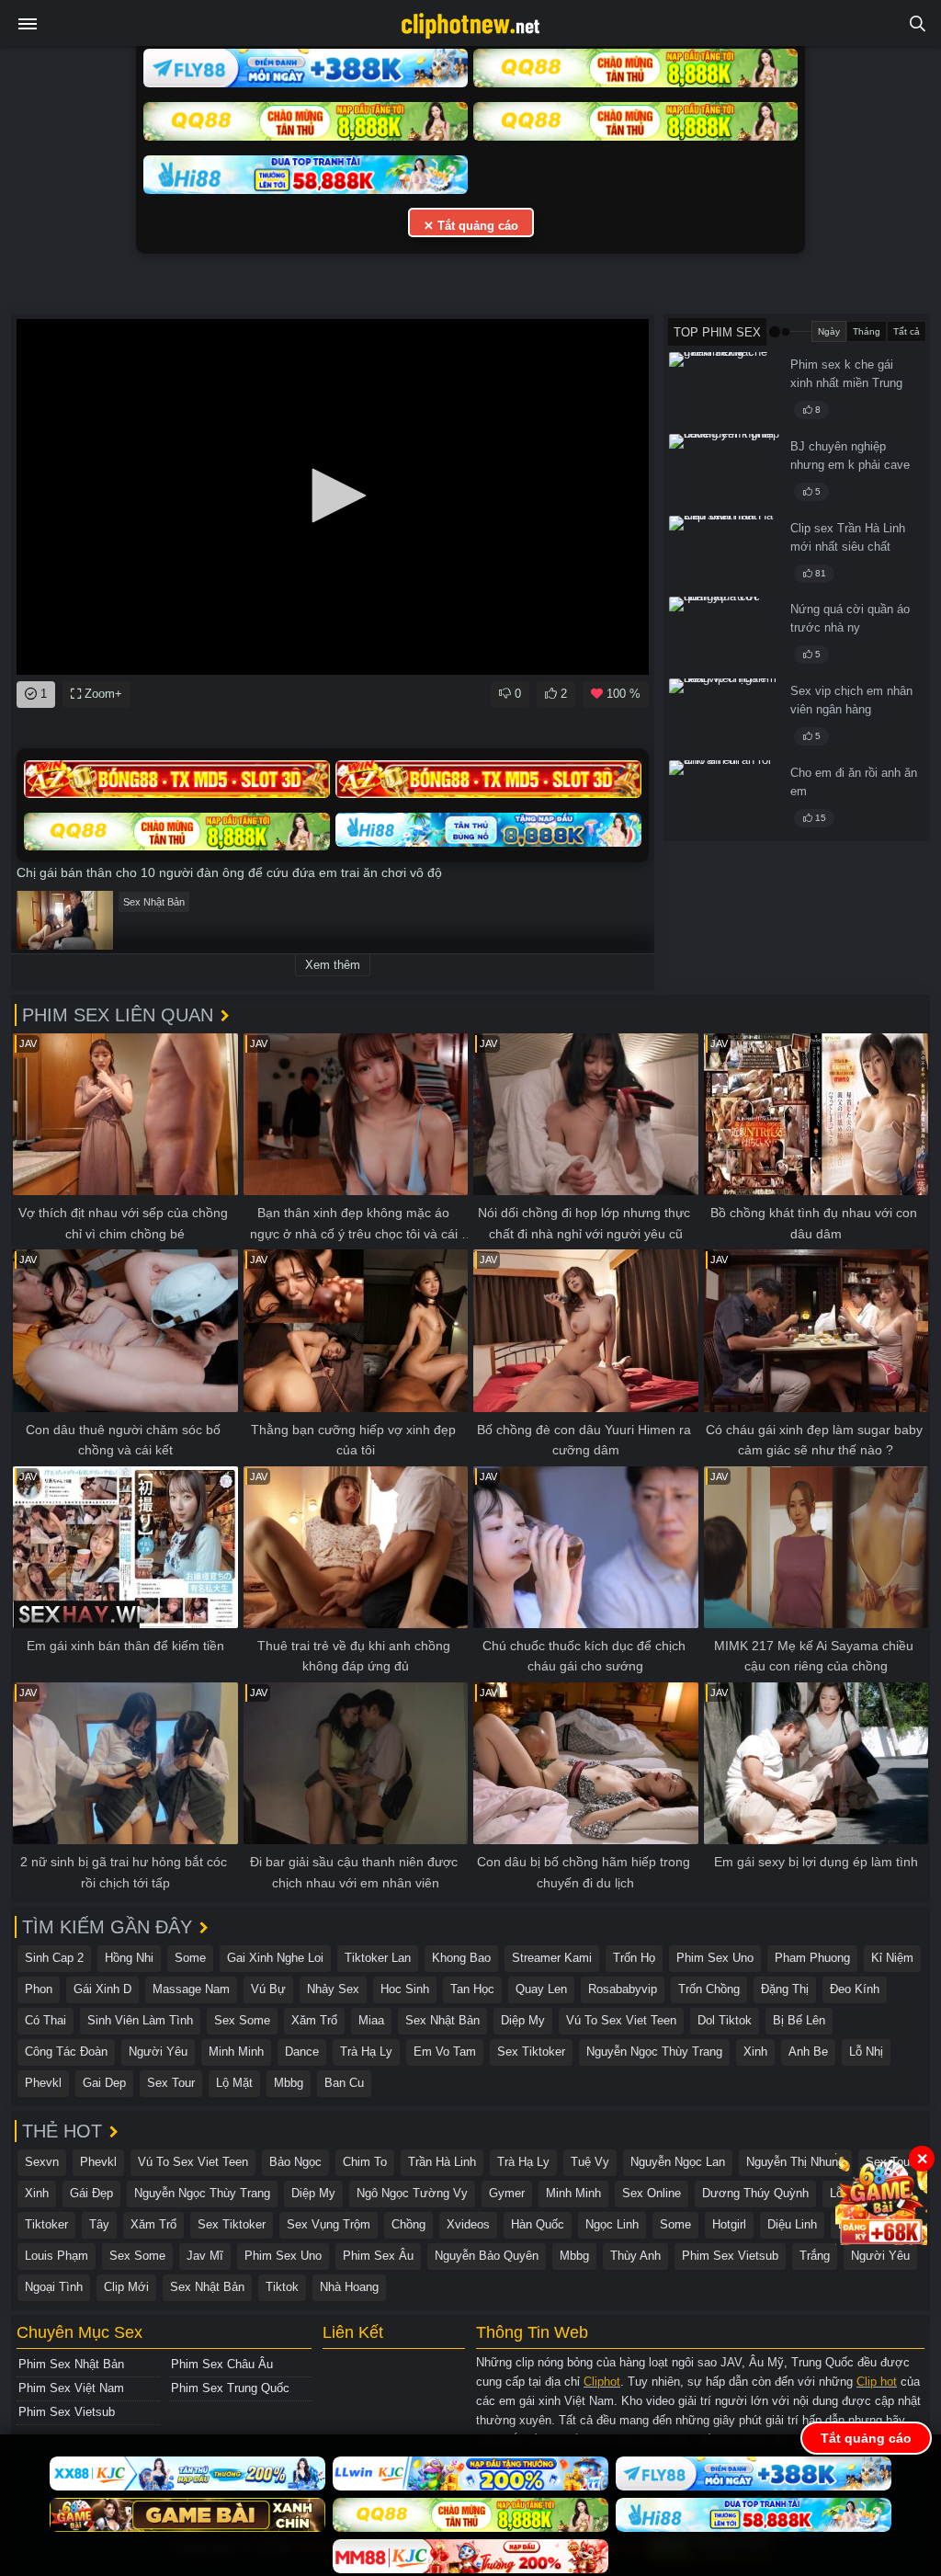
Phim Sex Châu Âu (222, 2364)
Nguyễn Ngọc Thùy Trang (654, 2052)
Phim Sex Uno (715, 1958)
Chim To (365, 2162)
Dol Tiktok (725, 2020)
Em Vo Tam (445, 2052)
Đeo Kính (855, 1989)
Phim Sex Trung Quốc (230, 2388)
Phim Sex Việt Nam (71, 2388)
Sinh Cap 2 (54, 1958)
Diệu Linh (792, 2224)
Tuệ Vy (590, 2162)
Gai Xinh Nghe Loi (275, 1958)
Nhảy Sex (333, 1989)
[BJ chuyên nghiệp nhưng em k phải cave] (724, 472)
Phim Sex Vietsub (730, 2256)
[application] (333, 497)
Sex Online (652, 2193)
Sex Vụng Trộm (329, 2224)
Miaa (371, 2020)
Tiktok (282, 2287)
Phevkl (43, 2083)
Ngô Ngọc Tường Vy (412, 2193)
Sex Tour (171, 2083)
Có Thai (45, 2020)
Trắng (815, 2256)
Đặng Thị (785, 1989)
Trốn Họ (634, 1958)
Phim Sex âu (378, 2256)
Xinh (755, 2052)
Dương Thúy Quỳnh (755, 2193)
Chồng (408, 2224)
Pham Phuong (812, 1958)
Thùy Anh (635, 2256)
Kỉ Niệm (892, 1958)
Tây (99, 2224)
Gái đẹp (91, 2193)
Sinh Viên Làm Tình (140, 2020)
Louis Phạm (57, 2256)
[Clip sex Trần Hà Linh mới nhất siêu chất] (724, 553)
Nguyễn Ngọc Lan (678, 2162)
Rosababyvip (623, 1989)
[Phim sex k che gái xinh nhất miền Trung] (724, 390)
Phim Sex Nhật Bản (71, 2364)
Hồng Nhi (129, 1958)
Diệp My (523, 2020)
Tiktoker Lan (378, 1958)
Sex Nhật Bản (154, 902)
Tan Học (472, 1989)
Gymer (507, 2193)
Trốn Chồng (709, 1989)
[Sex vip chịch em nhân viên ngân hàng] (724, 716)
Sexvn (42, 2162)
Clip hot (877, 2382)
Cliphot (602, 2382)
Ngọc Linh (612, 2224)
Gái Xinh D (102, 1989)
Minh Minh (236, 2052)
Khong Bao (461, 1958)
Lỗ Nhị (866, 2052)
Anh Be (808, 2052)
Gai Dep (104, 2083)
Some (190, 1958)
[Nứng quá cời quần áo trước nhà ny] (724, 634)
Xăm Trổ (314, 2020)
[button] (333, 496)
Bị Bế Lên (799, 2020)
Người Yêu (158, 2052)
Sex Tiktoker (531, 2052)
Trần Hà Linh (442, 2162)
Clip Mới (126, 2287)
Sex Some (242, 2020)
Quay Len (541, 1989)
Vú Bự (268, 1989)
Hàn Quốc (538, 2224)
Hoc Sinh (405, 1989)
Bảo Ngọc (295, 2162)
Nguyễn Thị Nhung (795, 2162)
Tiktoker (46, 2224)
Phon (39, 1989)
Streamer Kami (552, 1958)
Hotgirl (729, 2224)
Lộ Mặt (234, 2083)
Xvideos (468, 2224)
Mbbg (289, 2083)
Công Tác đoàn (66, 2052)
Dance (302, 2052)
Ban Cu (344, 2083)
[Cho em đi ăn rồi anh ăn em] (724, 798)
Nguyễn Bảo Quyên (487, 2256)
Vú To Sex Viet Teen (621, 2020)
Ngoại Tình (54, 2287)
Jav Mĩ (205, 2256)
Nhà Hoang (349, 2287)
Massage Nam (191, 1989)
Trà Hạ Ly (366, 2052)
